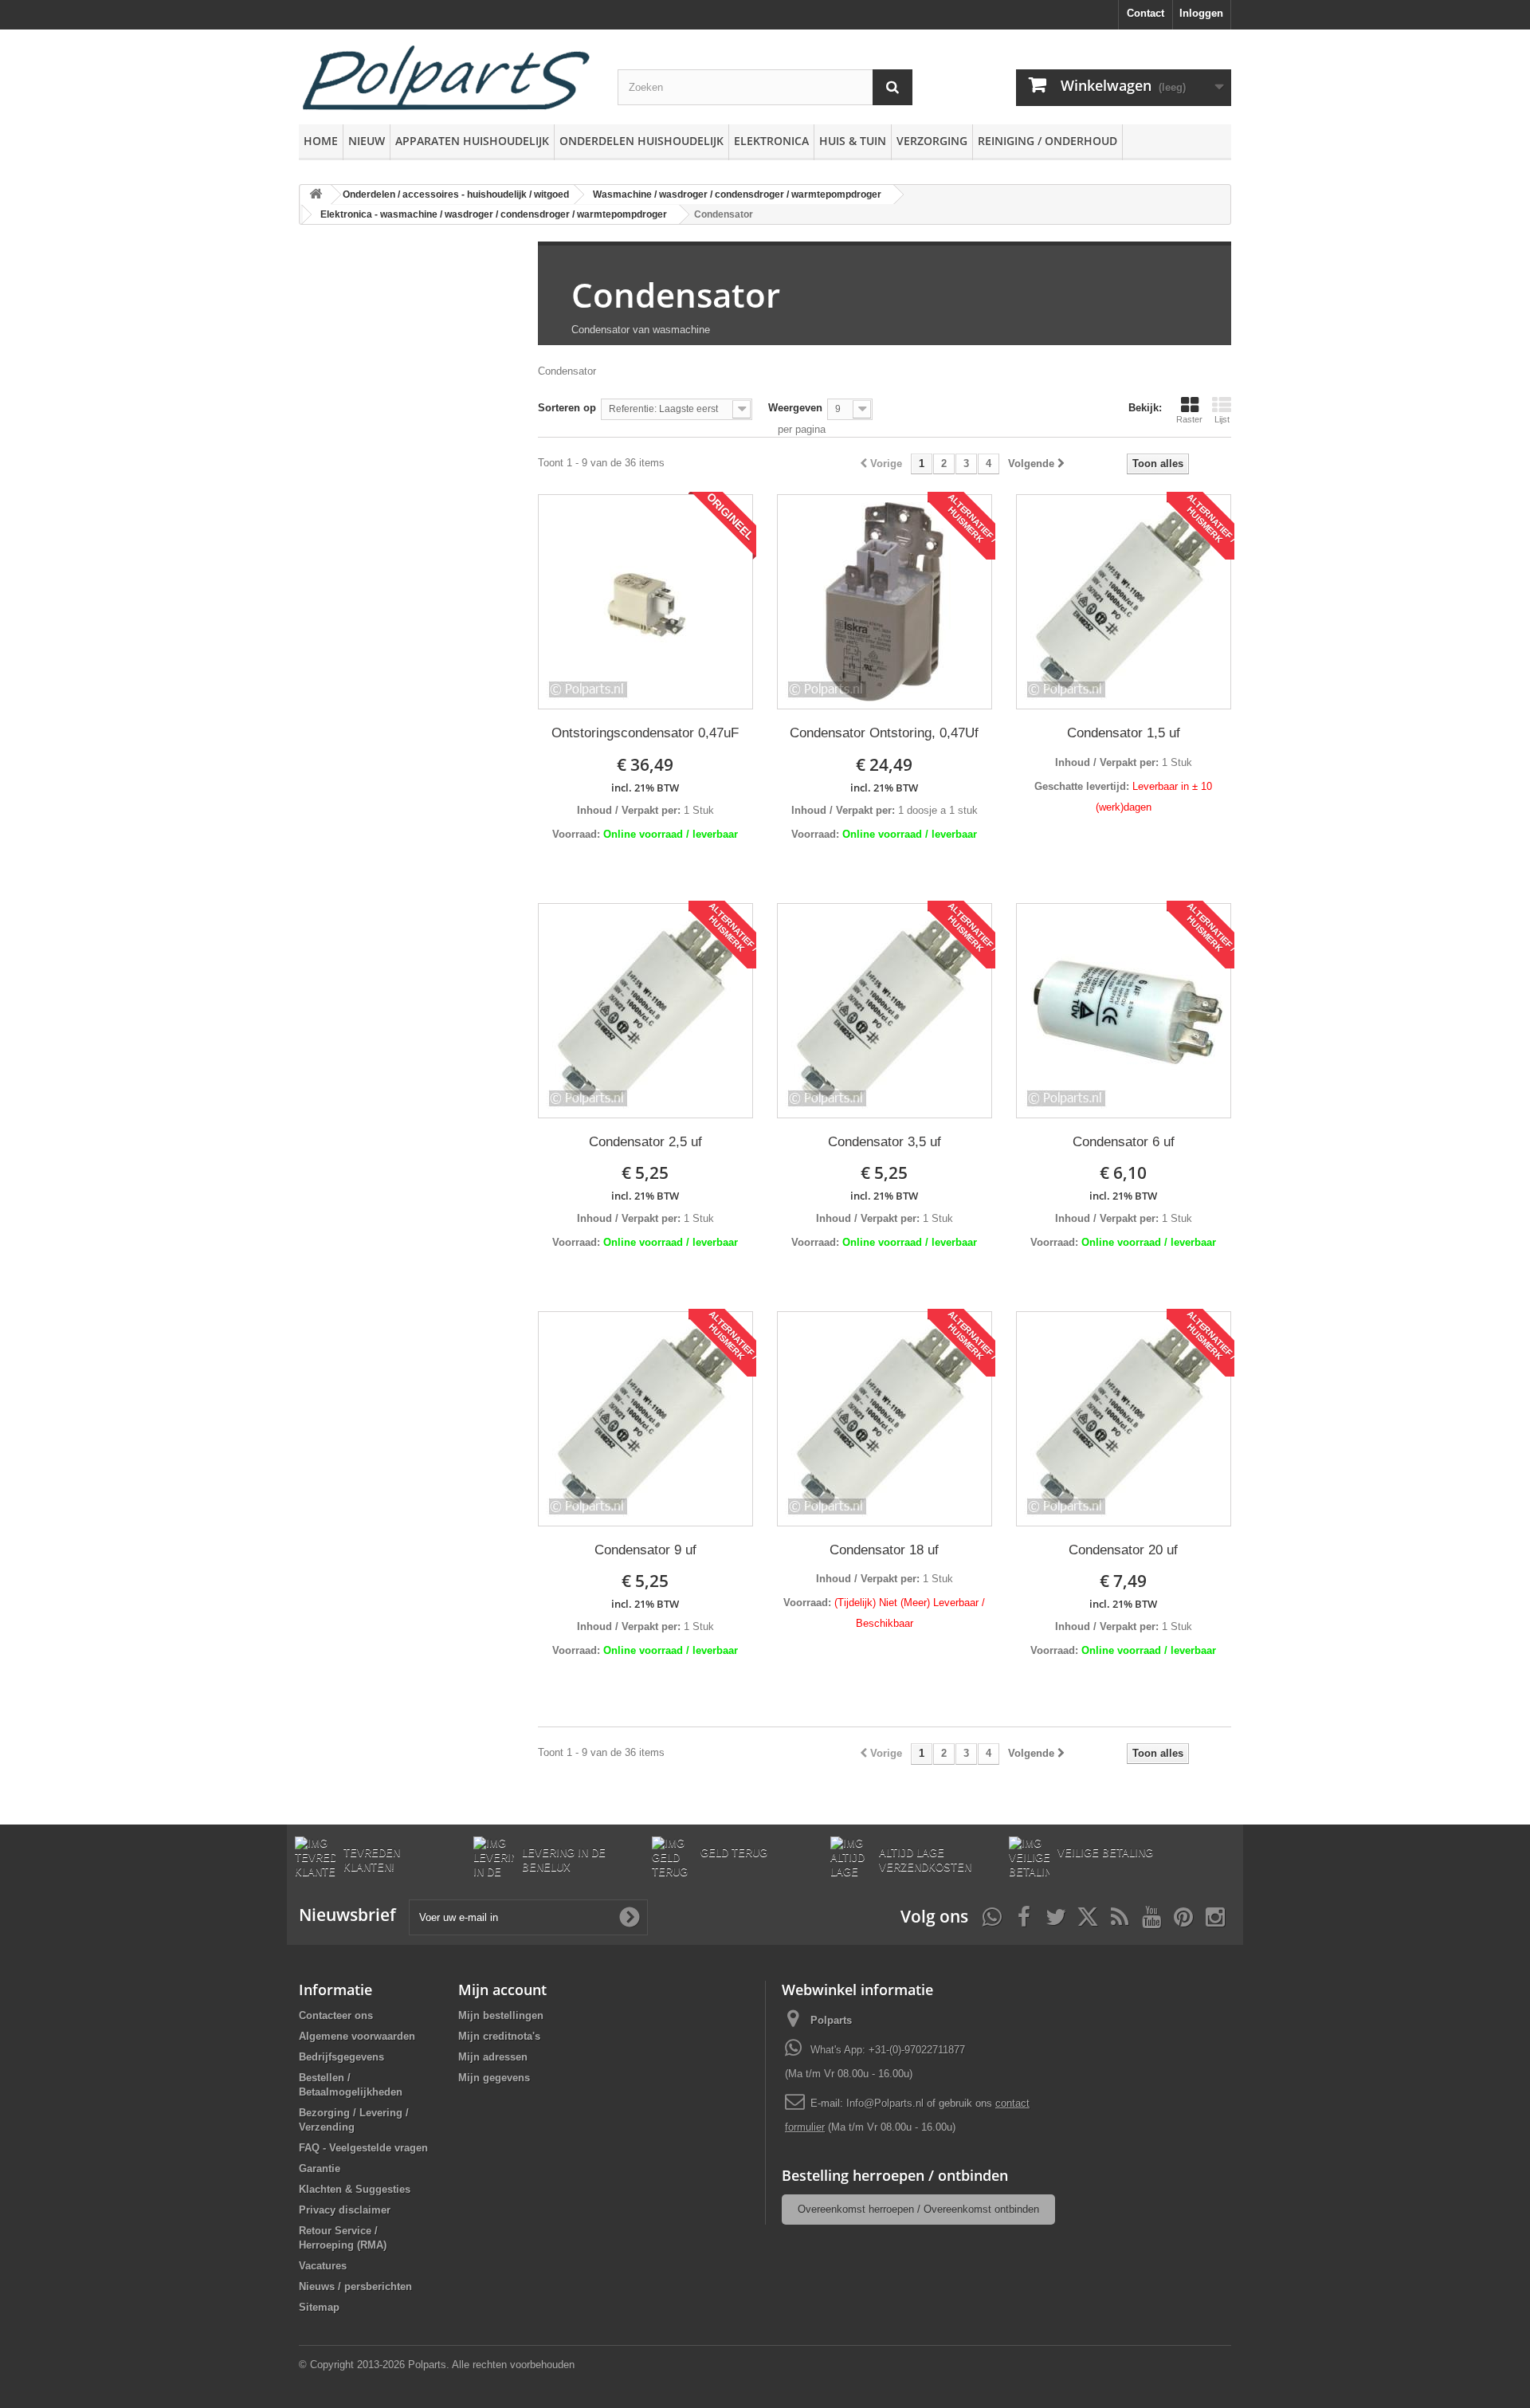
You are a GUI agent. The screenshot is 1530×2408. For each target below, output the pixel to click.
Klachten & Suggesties (355, 2189)
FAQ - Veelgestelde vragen (363, 2148)
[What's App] (992, 1915)
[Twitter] (1056, 1915)
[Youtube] (1151, 1915)
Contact (1146, 13)
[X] (1088, 1915)
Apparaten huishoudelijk (472, 141)
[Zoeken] (892, 87)
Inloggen (1201, 13)
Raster (1189, 419)
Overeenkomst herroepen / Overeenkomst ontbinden (918, 2209)
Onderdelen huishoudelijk (641, 141)
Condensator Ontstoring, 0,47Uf (884, 733)
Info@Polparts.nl (887, 2103)
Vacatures (323, 2266)
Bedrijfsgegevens (341, 2057)
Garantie (320, 2168)
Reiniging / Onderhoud (1047, 141)
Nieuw (367, 141)
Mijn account (502, 1990)
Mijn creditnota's (499, 2036)
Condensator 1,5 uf (1124, 733)
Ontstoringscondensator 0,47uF (645, 733)
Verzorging (932, 141)
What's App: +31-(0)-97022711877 (888, 2050)
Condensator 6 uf (1124, 1142)
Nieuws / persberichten (355, 2286)
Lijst (1222, 419)
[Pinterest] (1183, 1915)
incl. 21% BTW (645, 788)
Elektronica (771, 141)
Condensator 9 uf (645, 1550)
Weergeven (795, 408)
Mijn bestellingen (501, 2015)
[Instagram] (1215, 1915)
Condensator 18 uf (884, 1550)
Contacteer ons (336, 2015)
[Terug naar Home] (316, 195)
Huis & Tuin (853, 141)
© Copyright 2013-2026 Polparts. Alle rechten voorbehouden (437, 2365)
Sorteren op (567, 408)
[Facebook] (1024, 1915)
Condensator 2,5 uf (645, 1142)
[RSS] (1120, 1915)
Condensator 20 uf (1123, 1550)
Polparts (831, 2020)
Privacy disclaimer (345, 2210)
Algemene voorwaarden (357, 2036)
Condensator (676, 295)
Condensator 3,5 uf (885, 1142)
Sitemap (319, 2307)
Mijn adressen (493, 2057)
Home (321, 141)
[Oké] (630, 1917)
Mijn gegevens (494, 2078)
